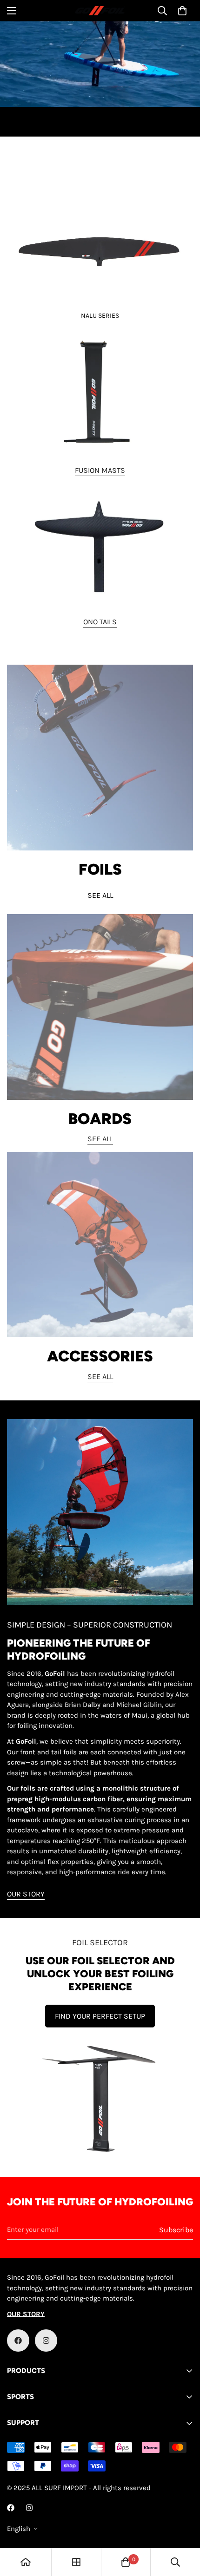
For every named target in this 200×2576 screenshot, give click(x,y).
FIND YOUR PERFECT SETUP (100, 2016)
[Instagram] (46, 2341)
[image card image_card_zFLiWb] (100, 545)
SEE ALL (100, 895)
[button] (182, 11)
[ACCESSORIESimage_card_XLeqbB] (100, 1245)
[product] (26, 2562)
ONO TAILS (100, 622)
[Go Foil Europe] (100, 11)
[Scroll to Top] (183, 2527)
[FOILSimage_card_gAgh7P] (100, 758)
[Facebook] (18, 2341)
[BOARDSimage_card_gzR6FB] (100, 1007)
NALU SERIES (100, 316)
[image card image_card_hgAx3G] (100, 236)
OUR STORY (26, 1894)
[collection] (76, 2562)
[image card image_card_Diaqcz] (100, 394)
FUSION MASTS (100, 470)
